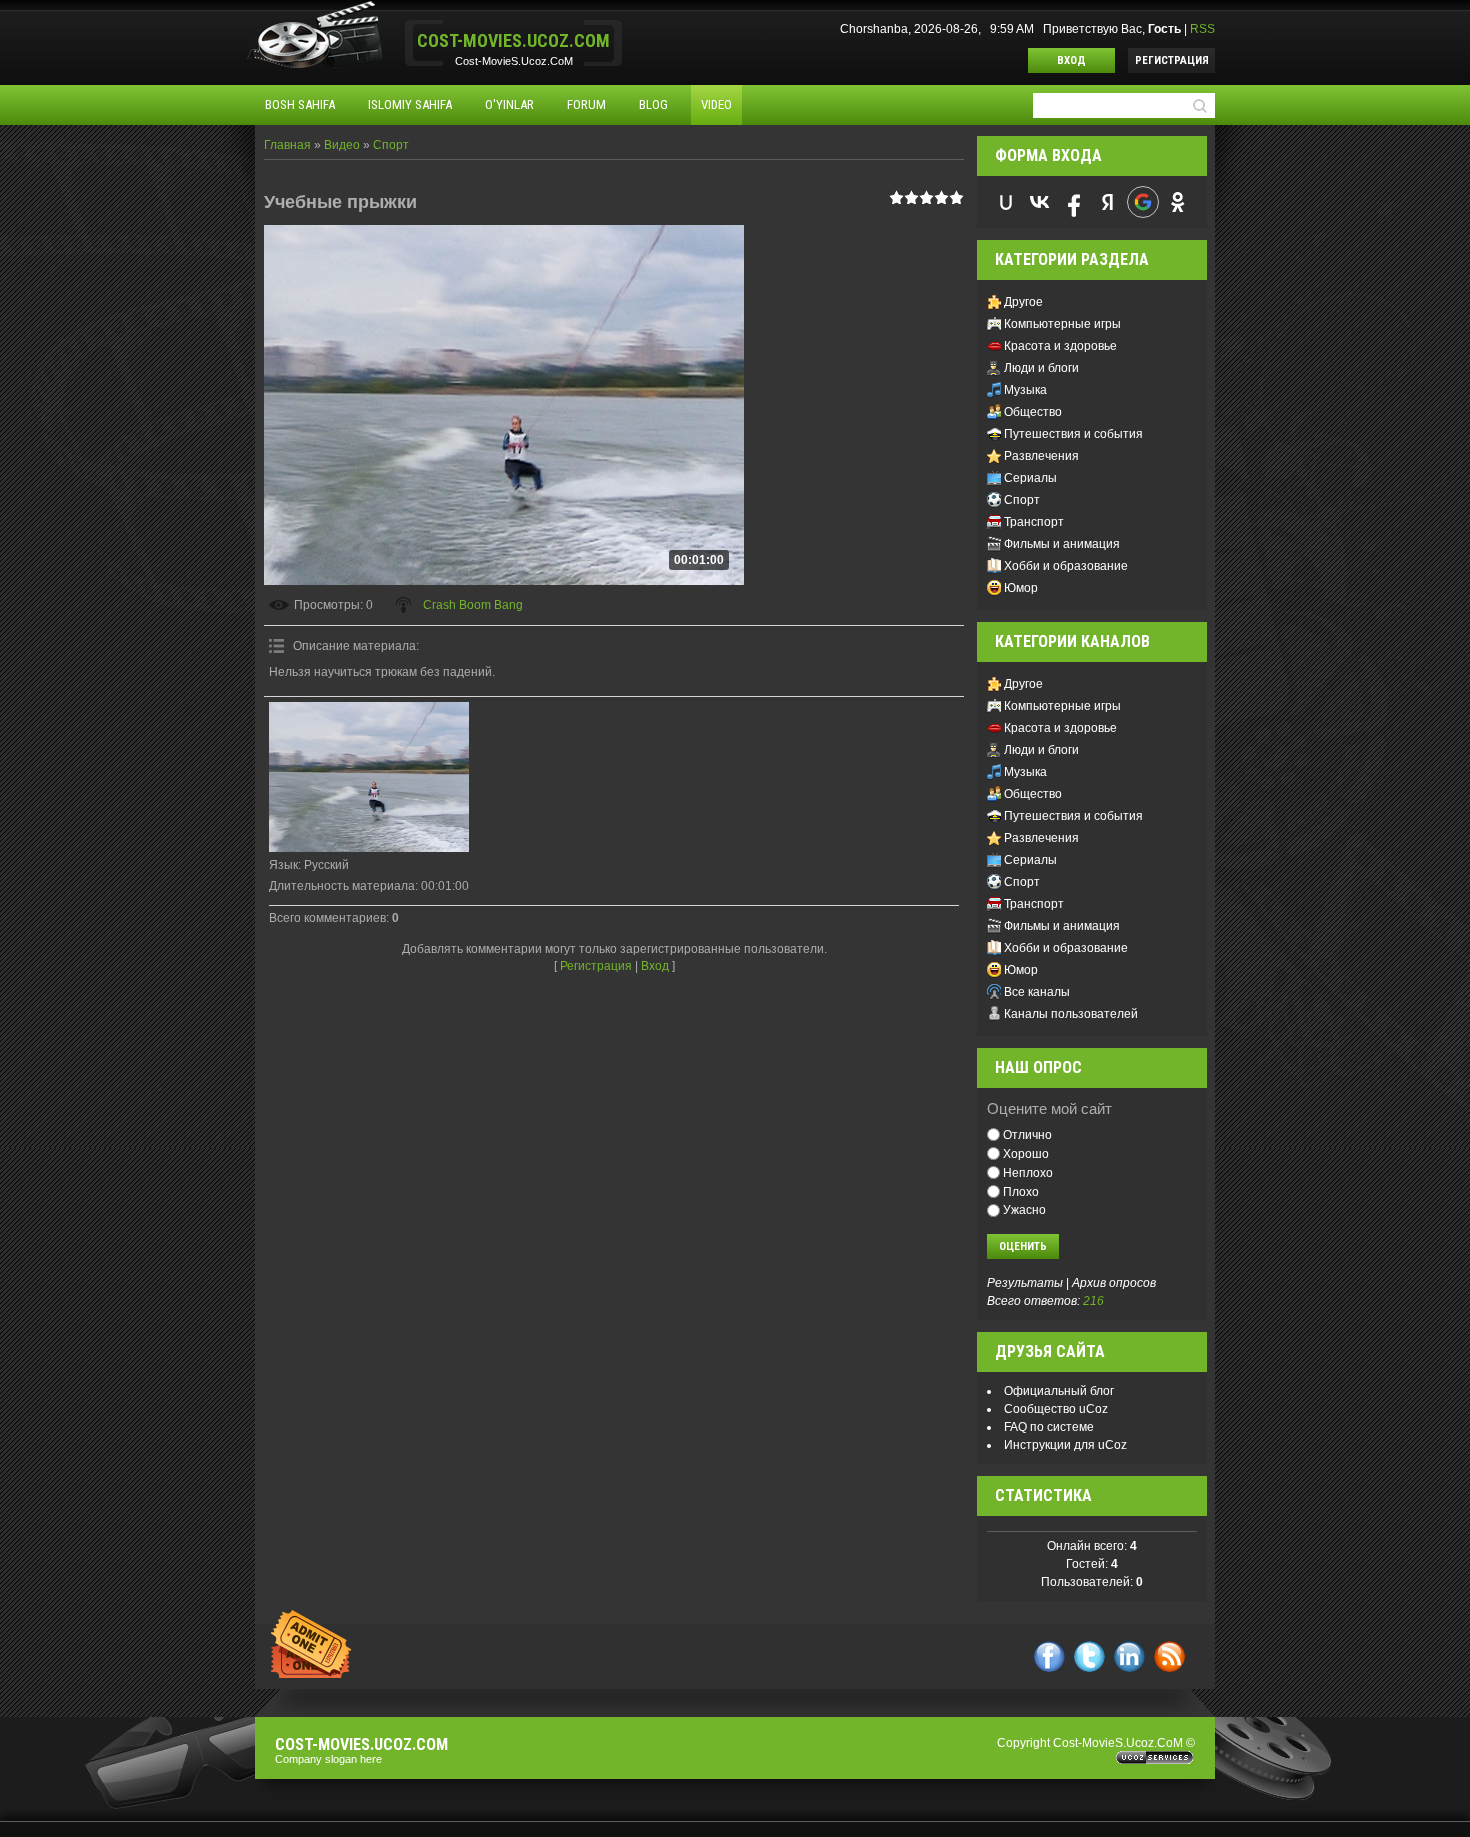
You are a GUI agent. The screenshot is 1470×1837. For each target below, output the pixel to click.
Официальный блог (1059, 1391)
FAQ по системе (1049, 1427)
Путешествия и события (1073, 434)
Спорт (391, 145)
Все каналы (1037, 992)
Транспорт (1034, 522)
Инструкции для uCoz (1065, 1445)
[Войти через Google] (1143, 202)
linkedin (1129, 1656)
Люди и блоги (1041, 368)
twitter (1089, 1656)
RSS (1202, 29)
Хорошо (1026, 1154)
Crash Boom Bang (473, 605)
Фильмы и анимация (1062, 544)
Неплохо (1028, 1173)
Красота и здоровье (1060, 346)
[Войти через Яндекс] (1108, 202)
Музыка (1025, 390)
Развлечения (1041, 456)
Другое (1023, 302)
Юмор (1021, 588)
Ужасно (1024, 1210)
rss (1169, 1656)
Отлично (1027, 1135)
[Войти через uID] (1006, 202)
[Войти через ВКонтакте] (1040, 202)
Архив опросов (1114, 1283)
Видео (342, 145)
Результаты (1025, 1283)
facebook (1049, 1656)
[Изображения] (369, 777)
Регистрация (1172, 60)
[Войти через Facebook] (1074, 202)
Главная (287, 145)
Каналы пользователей (1071, 1014)
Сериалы (1030, 478)
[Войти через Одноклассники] (1178, 202)
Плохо (1021, 1191)
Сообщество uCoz (1056, 1409)
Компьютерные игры (1062, 324)
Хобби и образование (1066, 566)
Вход (1071, 60)
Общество (1033, 412)
